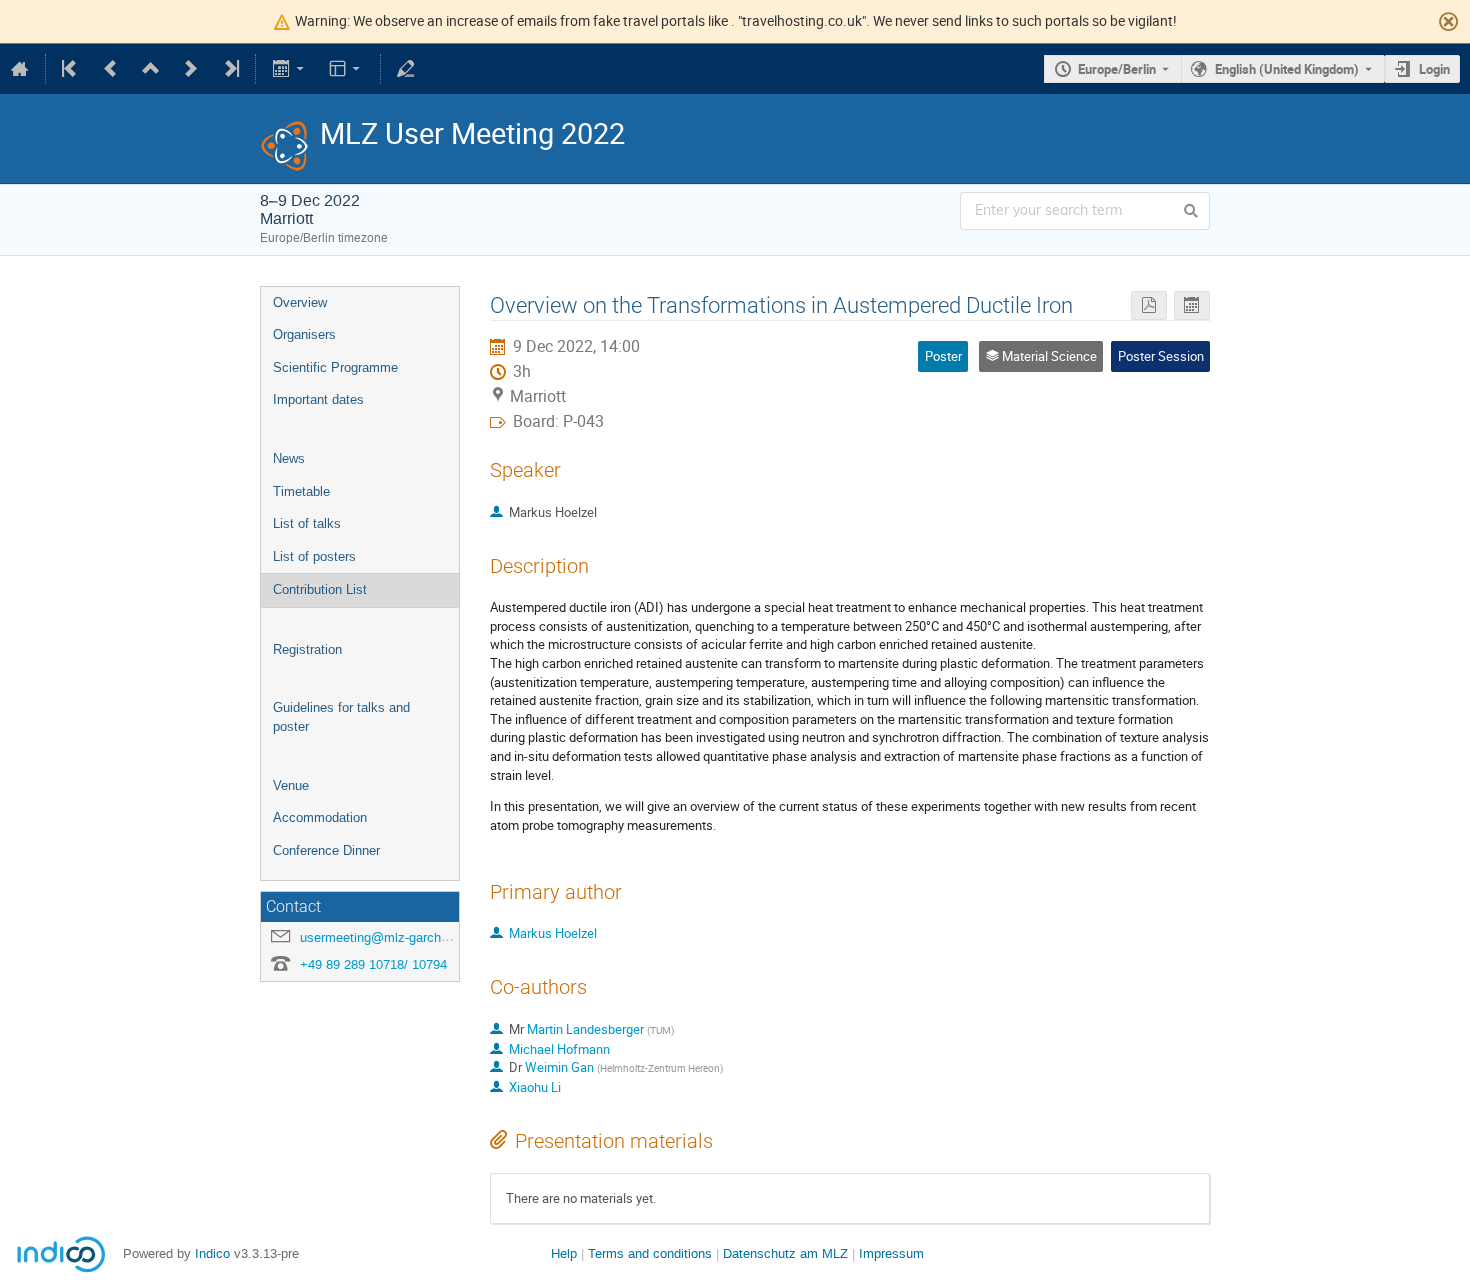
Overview (300, 302)
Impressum (891, 1253)
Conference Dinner (326, 850)
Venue (291, 785)
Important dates (318, 399)
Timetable (301, 491)
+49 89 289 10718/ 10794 (373, 964)
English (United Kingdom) (1287, 69)
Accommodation (320, 817)
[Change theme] (346, 69)
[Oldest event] (71, 69)
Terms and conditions (650, 1253)
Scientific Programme (335, 367)
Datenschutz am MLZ (785, 1253)
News (289, 458)
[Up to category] (151, 69)
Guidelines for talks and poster (341, 717)
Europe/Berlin (1117, 69)
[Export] (289, 69)
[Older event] (111, 69)
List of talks (307, 523)
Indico (212, 1253)
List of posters (314, 556)
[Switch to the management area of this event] (406, 69)
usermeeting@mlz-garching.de (388, 937)
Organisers (304, 334)
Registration (307, 649)
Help (564, 1253)
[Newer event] (191, 69)
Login (1434, 69)
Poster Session (1161, 356)
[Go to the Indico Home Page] (20, 69)
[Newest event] (230, 69)
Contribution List (320, 589)
